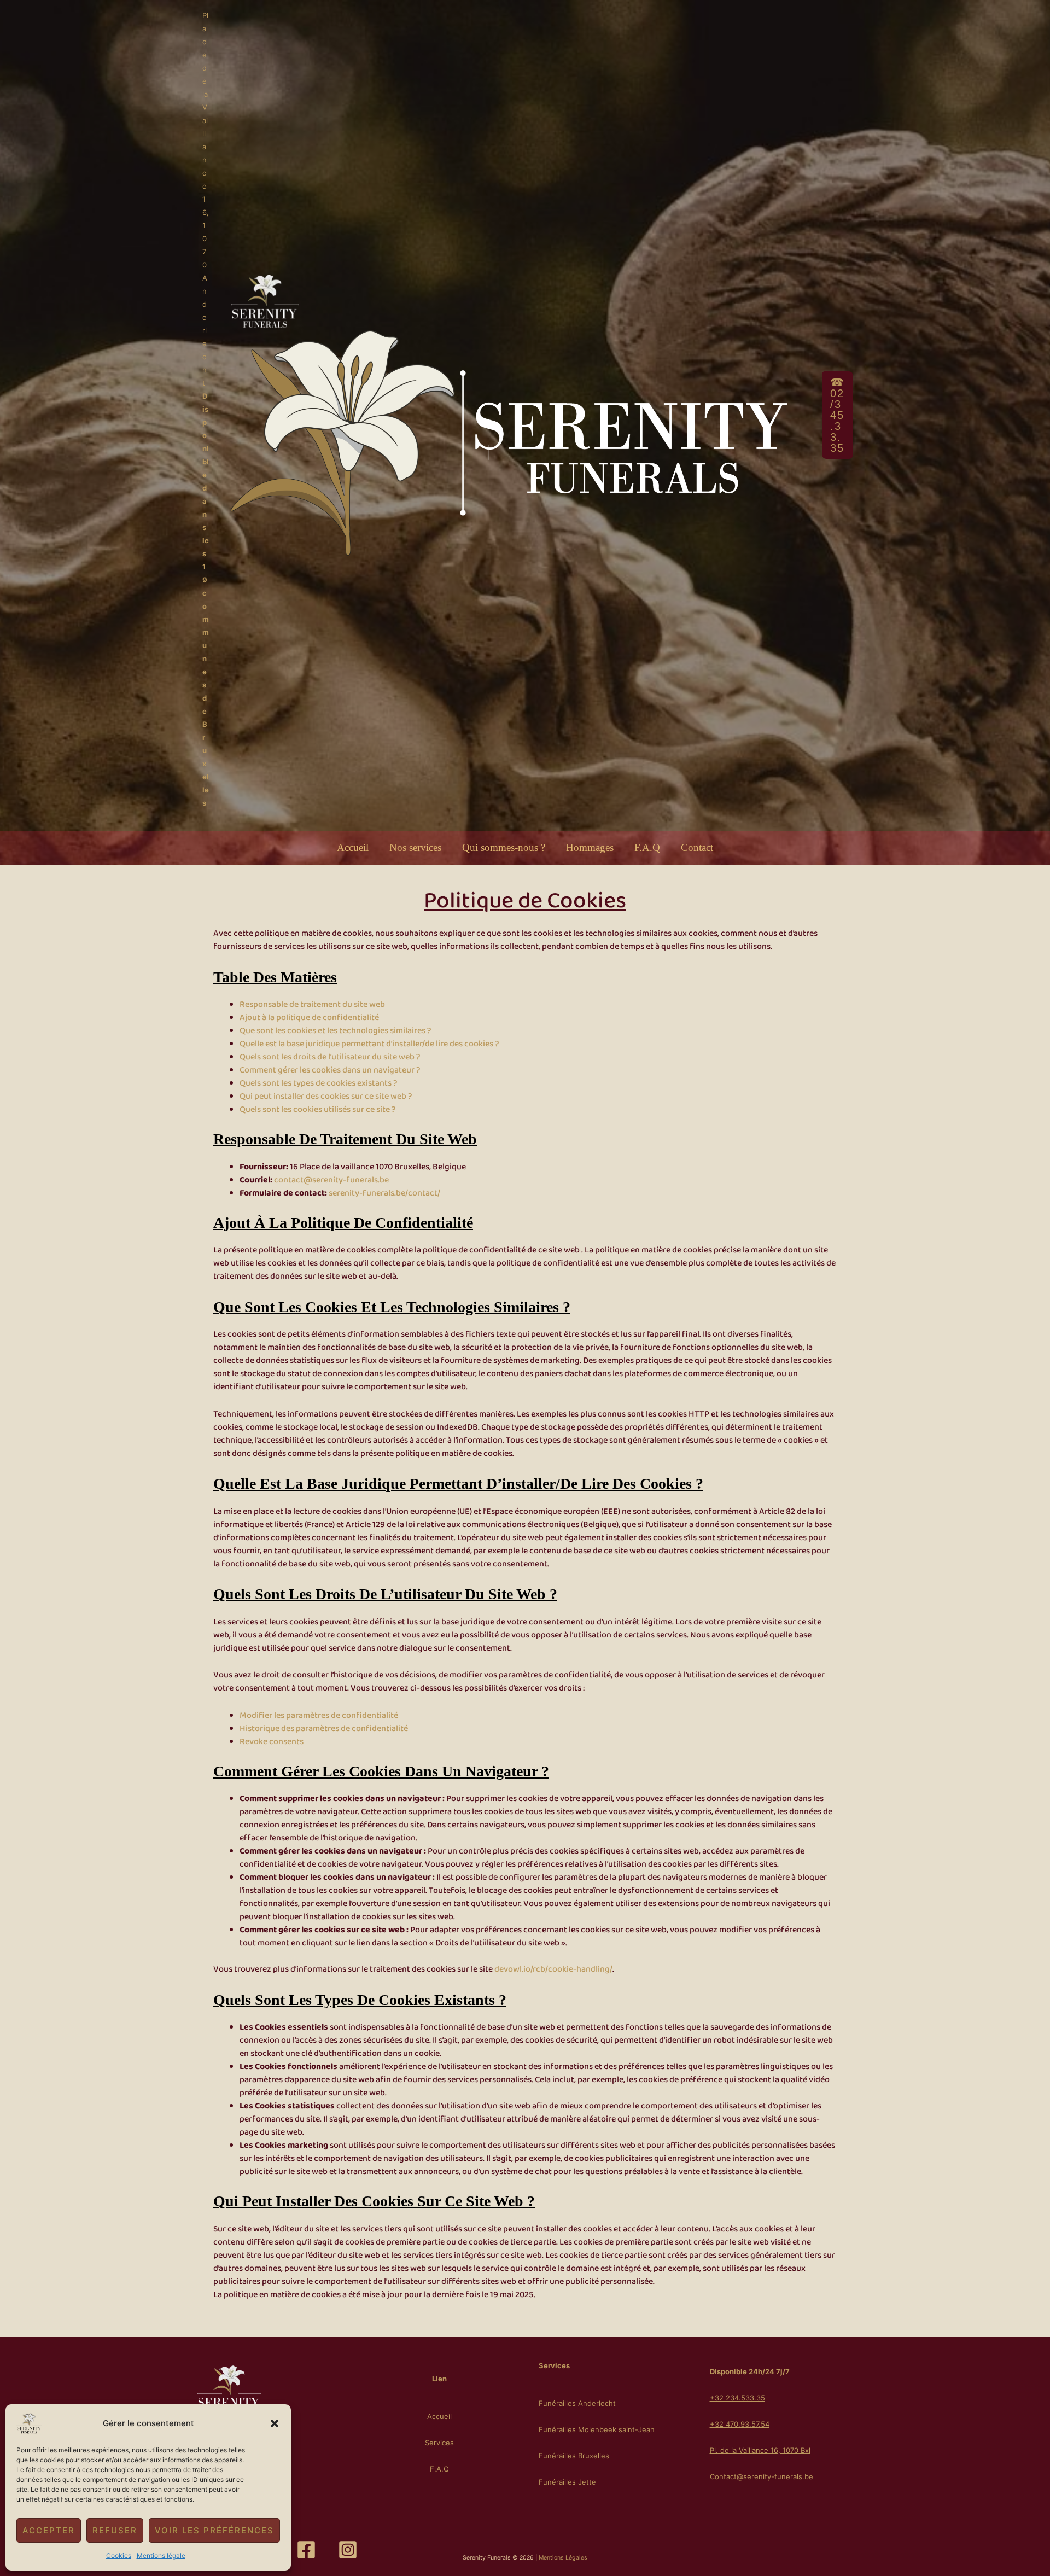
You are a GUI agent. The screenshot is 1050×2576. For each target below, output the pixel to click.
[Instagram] (348, 2550)
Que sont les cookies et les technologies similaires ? (335, 1031)
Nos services (415, 847)
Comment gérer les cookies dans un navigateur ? (330, 1070)
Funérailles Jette (567, 2482)
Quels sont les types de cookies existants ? (318, 1083)
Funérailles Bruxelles (574, 2456)
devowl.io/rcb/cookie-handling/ (553, 1969)
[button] (275, 2423)
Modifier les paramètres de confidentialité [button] (319, 1716)
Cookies (119, 2555)
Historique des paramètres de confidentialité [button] (324, 1729)
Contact (697, 847)
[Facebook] (306, 2550)
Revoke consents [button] (272, 1742)
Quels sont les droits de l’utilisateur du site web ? (330, 1057)
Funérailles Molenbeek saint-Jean (597, 2429)
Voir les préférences (214, 2530)
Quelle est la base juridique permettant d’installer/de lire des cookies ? (369, 1044)
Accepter (49, 2530)
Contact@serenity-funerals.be (762, 2476)
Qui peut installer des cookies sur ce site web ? (326, 1097)
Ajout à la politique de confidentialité (309, 1018)
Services (439, 2443)
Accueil (353, 847)
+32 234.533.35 (737, 2398)
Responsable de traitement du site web (312, 1005)
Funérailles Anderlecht (577, 2403)
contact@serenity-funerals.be (331, 1180)
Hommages (590, 847)
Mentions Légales (563, 2558)
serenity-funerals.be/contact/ (384, 1193)
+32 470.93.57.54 (740, 2424)
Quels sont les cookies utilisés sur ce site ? (317, 1110)
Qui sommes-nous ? (504, 847)
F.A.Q (647, 847)
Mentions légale (161, 2555)
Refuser (115, 2530)
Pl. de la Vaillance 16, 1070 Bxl (760, 2450)
